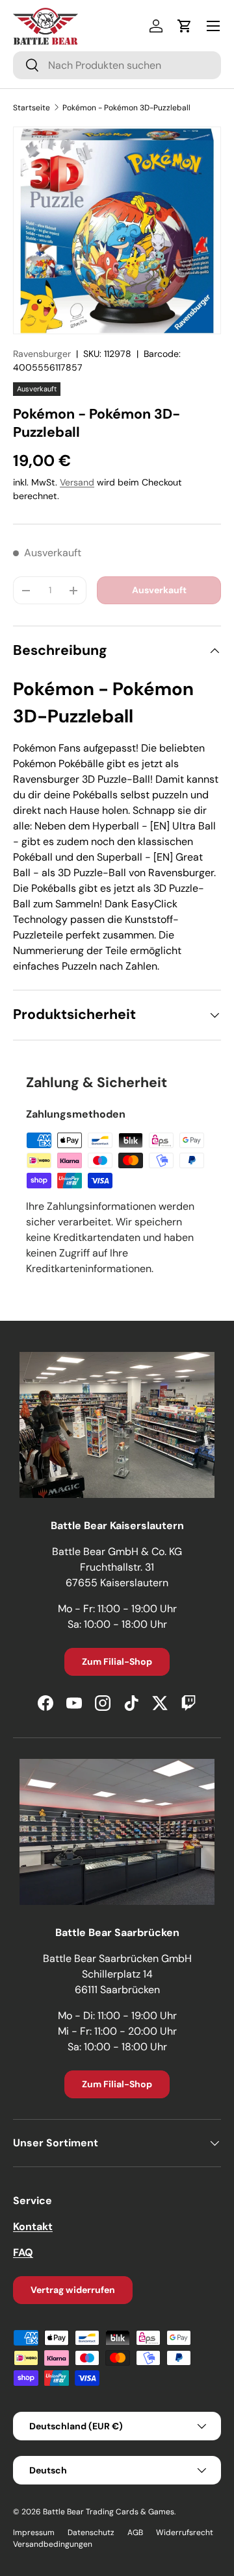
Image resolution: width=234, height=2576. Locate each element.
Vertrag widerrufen (73, 2290)
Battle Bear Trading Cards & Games (109, 2512)
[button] (185, 26)
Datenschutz (91, 2533)
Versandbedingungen (53, 2544)
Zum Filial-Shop (117, 1662)
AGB (135, 2533)
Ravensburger (42, 354)
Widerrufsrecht (185, 2533)
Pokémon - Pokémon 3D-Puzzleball (126, 108)
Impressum (34, 2533)
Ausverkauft (159, 590)
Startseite (32, 108)
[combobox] (117, 65)
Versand (77, 482)
